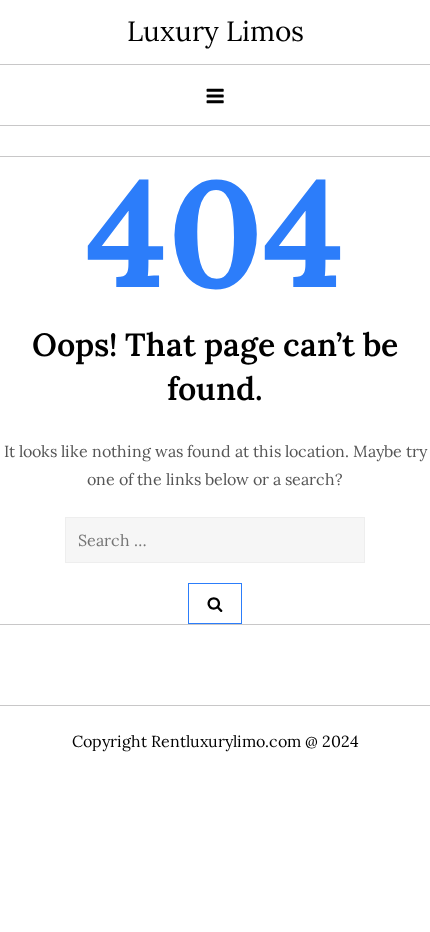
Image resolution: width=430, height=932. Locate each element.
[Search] (215, 603)
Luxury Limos (215, 31)
